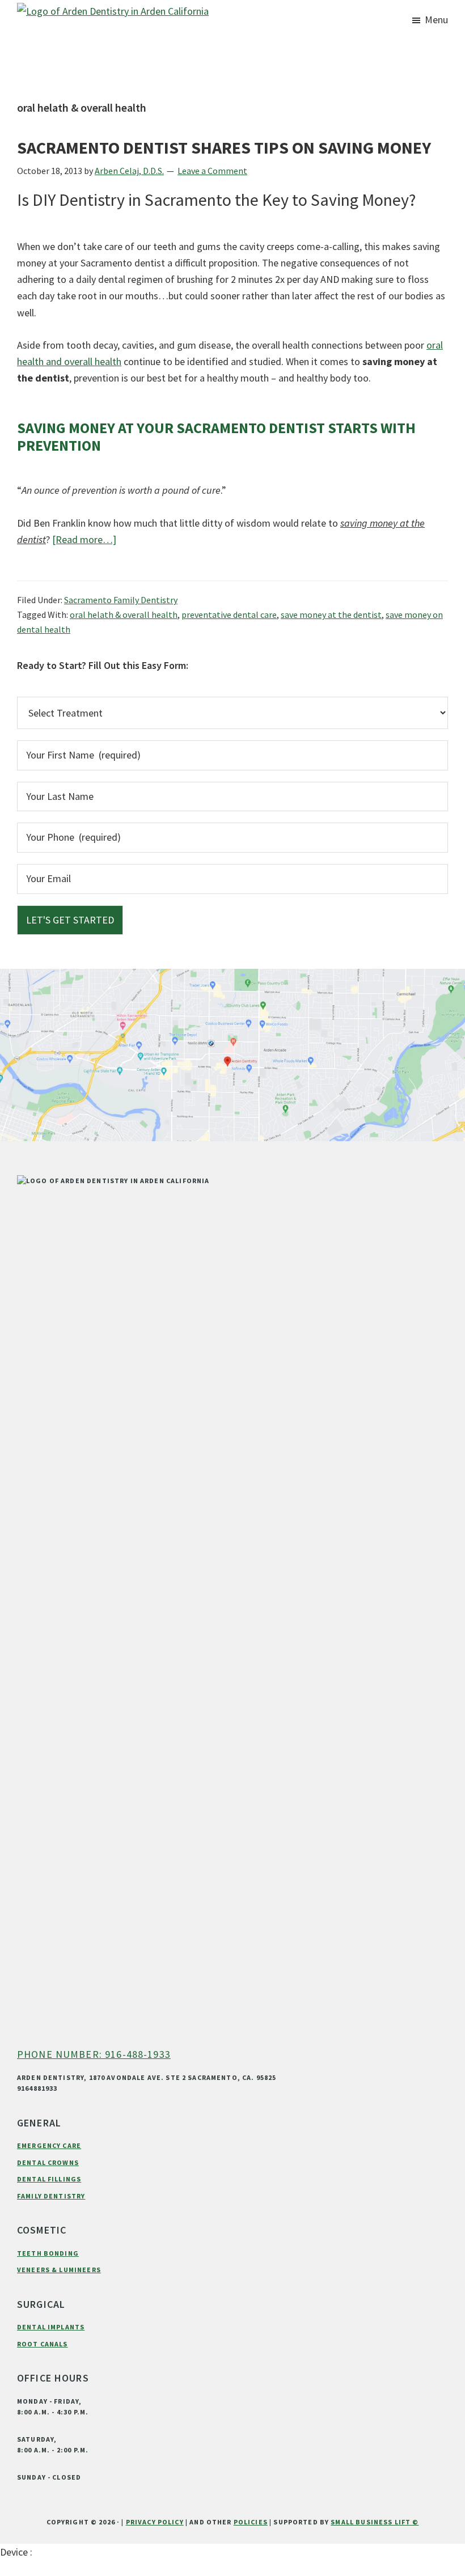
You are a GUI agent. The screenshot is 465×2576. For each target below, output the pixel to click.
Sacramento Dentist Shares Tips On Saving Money (224, 147)
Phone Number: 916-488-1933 (94, 2054)
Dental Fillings (49, 2179)
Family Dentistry (51, 2196)
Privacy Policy (155, 2522)
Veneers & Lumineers (59, 2270)
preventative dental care (229, 615)
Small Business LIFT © (375, 2522)
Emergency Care (49, 2145)
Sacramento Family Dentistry (121, 600)
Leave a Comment (212, 171)
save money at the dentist (331, 615)
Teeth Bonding (48, 2253)
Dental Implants (51, 2327)
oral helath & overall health (124, 615)
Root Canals (43, 2344)
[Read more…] (84, 540)
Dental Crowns (48, 2162)
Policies (251, 2522)
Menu (436, 20)
